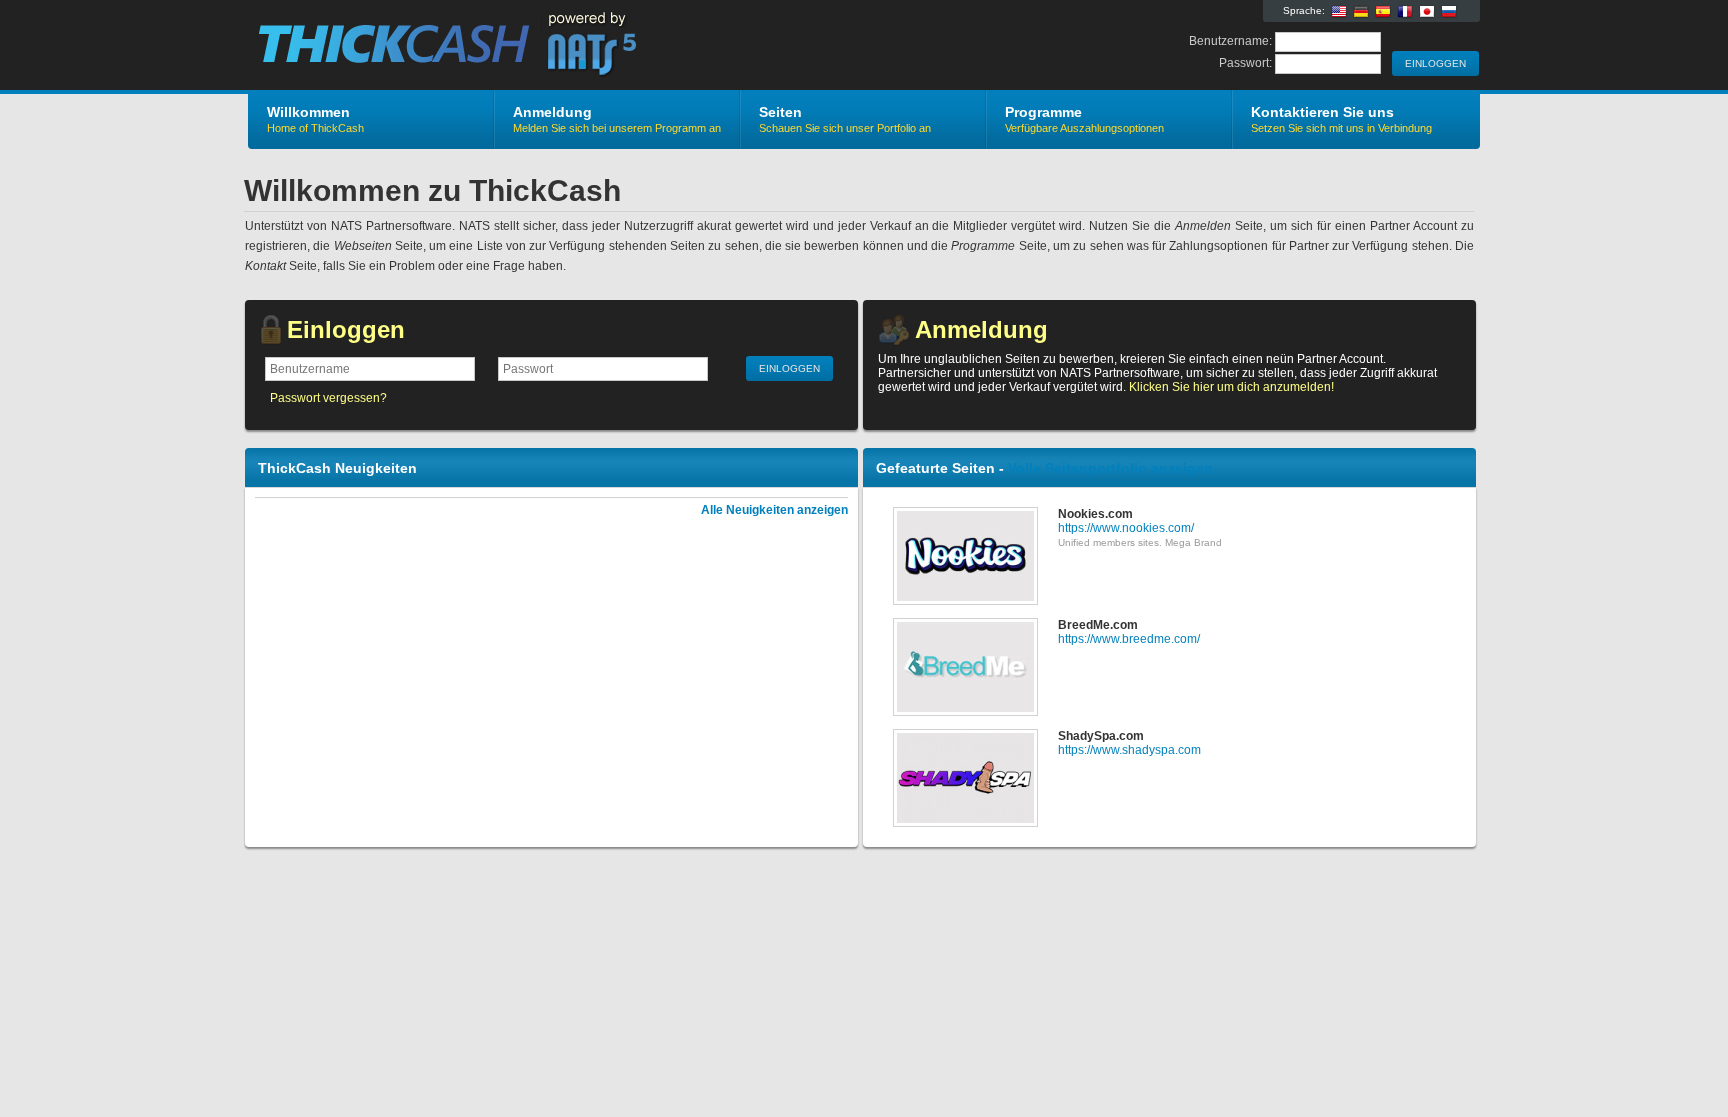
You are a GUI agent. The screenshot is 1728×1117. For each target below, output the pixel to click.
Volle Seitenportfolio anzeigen (1110, 468)
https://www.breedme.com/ (1129, 639)
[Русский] (1449, 12)
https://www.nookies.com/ (1126, 528)
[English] (1339, 12)
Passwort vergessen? (328, 398)
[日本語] (1427, 12)
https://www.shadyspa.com (1129, 750)
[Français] (1405, 12)
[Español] (1383, 12)
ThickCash (486, 46)
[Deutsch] (1361, 12)
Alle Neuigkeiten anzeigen (774, 510)
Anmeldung (981, 329)
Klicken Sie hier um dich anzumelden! (1231, 387)
